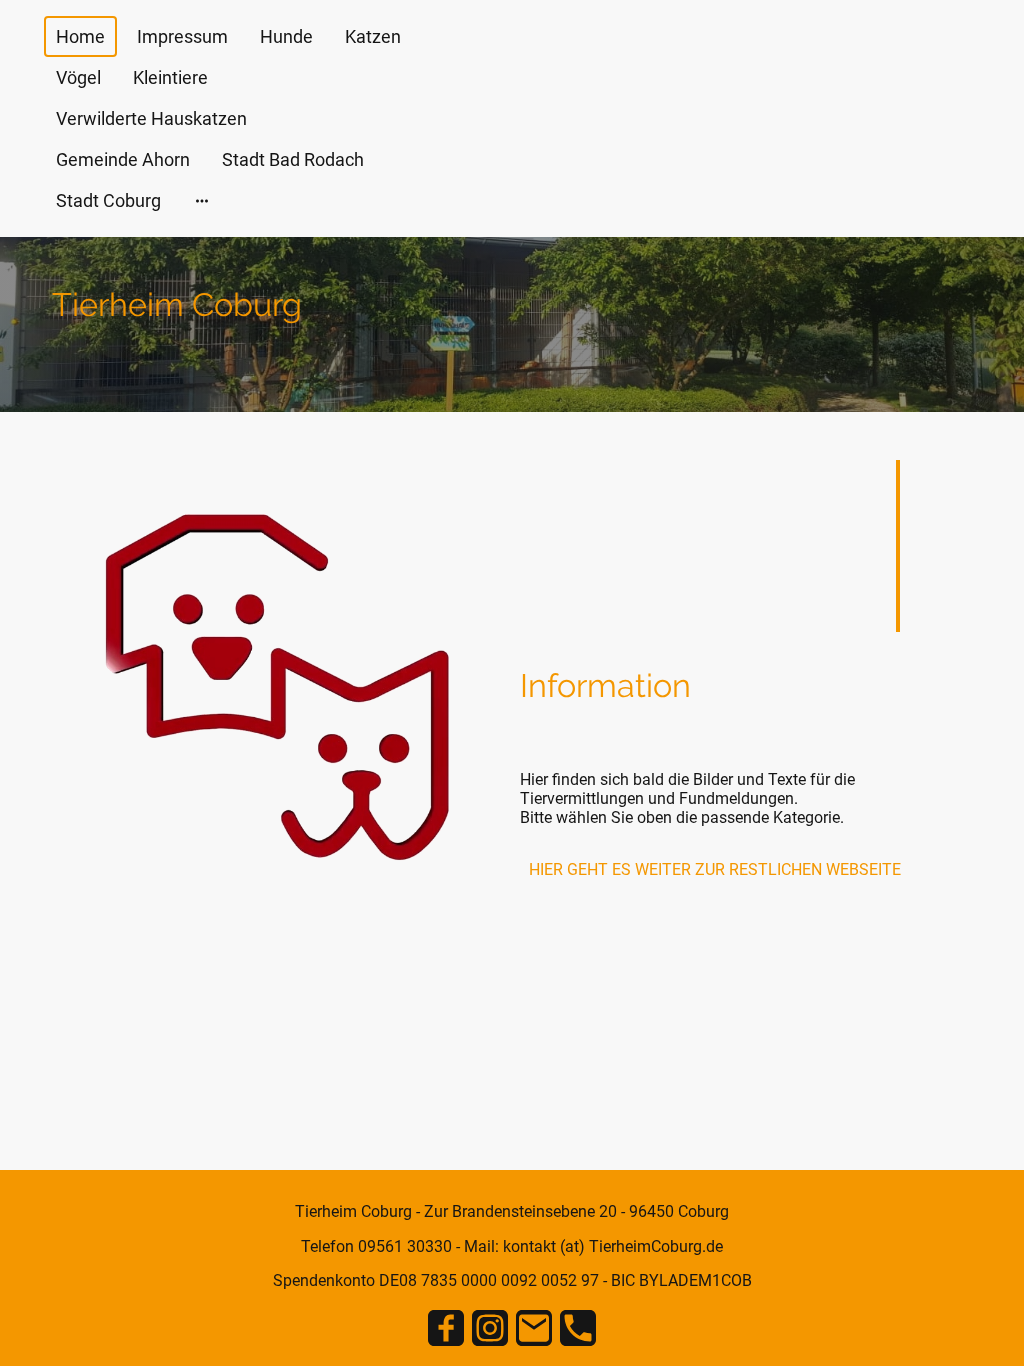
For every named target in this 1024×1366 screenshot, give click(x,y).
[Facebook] (446, 1328)
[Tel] (578, 1328)
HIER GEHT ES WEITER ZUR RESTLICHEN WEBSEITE (715, 869)
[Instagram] (490, 1328)
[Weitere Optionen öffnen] (202, 200)
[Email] (534, 1328)
